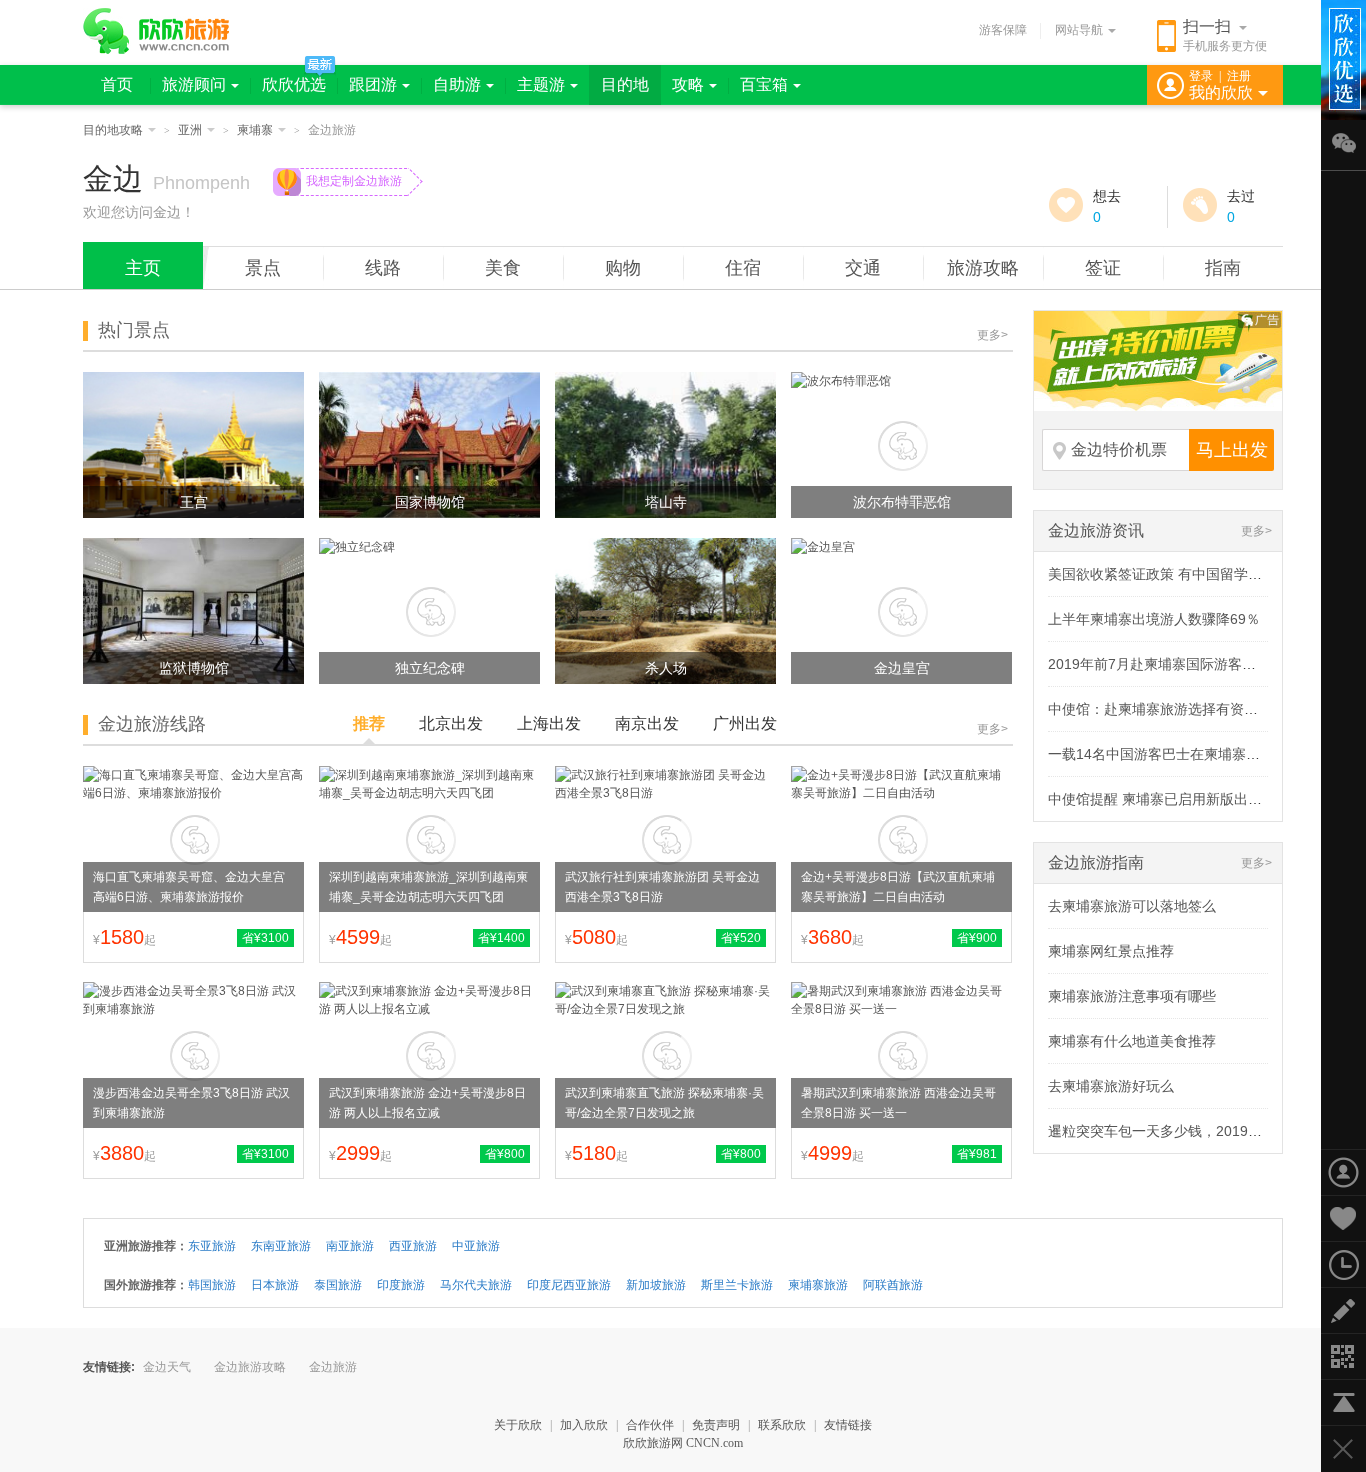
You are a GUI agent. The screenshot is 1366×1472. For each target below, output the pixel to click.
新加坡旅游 (656, 1285)
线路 (383, 268)
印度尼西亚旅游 (569, 1285)
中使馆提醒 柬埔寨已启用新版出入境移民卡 (1183, 799)
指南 (1223, 268)
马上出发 (1232, 450)
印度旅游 (401, 1285)
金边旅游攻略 (250, 1367)
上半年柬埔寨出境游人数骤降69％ (1154, 619)
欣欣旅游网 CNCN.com (683, 1443)
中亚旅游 (476, 1246)
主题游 (541, 84)
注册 (1239, 76)
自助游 (457, 84)
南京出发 (647, 723)
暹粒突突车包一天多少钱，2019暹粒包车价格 (1190, 1131)
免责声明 (716, 1425)
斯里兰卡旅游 (737, 1285)
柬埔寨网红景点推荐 (1111, 951)
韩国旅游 (212, 1285)
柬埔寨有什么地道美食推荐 (1132, 1041)
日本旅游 (275, 1285)
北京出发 (451, 723)
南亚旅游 (350, 1246)
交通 (863, 268)
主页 (143, 268)
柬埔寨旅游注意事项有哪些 (1132, 996)
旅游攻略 (983, 268)
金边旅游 (333, 1367)
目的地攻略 (113, 130)
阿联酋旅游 (893, 1285)
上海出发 (549, 723)
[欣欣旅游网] (156, 31)
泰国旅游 (338, 1285)
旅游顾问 (194, 84)
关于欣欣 (518, 1425)
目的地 (625, 84)
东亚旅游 (212, 1246)
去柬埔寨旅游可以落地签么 (1132, 906)
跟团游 (373, 84)
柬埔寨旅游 (818, 1285)
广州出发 (745, 723)
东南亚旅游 (281, 1246)
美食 (503, 268)
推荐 (369, 723)
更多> (992, 335)
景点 (263, 268)
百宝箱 (764, 84)
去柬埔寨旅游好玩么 (1111, 1086)
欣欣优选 (294, 84)
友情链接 (848, 1425)
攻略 (688, 84)
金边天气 (167, 1367)
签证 (1103, 268)
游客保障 (1003, 30)
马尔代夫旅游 (476, 1285)
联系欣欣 (782, 1425)
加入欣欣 (584, 1425)
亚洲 (190, 130)
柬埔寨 (255, 130)
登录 (1201, 76)
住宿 (743, 268)
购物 (623, 268)
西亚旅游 (413, 1246)
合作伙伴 (650, 1425)
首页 (117, 84)
